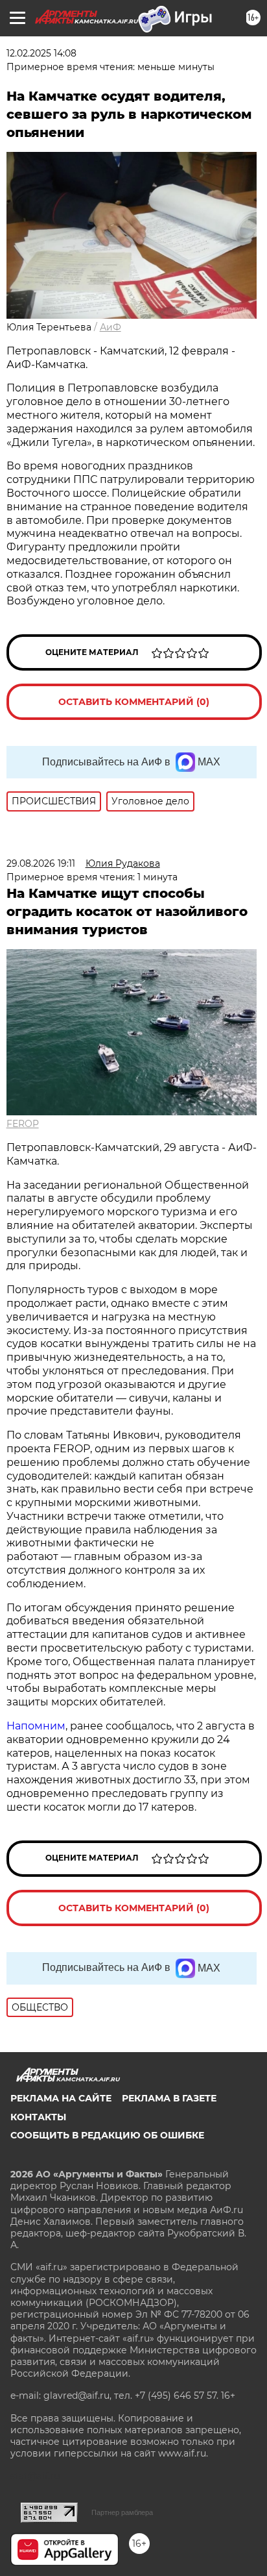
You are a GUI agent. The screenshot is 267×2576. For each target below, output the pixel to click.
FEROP (23, 1124)
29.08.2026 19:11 (41, 863)
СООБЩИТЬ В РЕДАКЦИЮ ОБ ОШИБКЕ (107, 2135)
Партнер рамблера (122, 2512)
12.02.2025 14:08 (41, 53)
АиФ (110, 327)
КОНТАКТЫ (38, 2117)
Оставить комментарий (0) (134, 702)
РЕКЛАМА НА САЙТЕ (61, 2098)
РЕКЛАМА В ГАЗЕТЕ (169, 2098)
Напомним (36, 1726)
